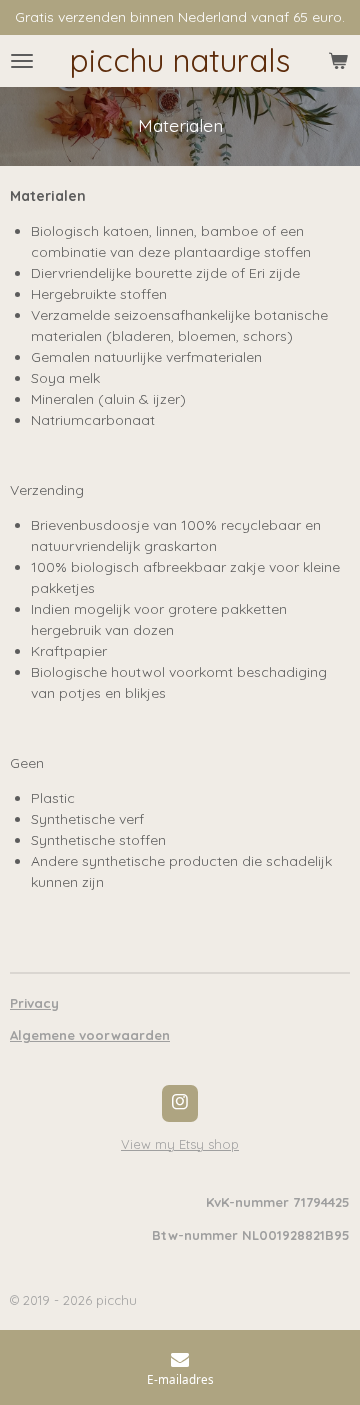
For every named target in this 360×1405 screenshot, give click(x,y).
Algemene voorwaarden (90, 1035)
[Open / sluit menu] (22, 61)
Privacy (34, 1003)
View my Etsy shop (180, 1144)
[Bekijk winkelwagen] (338, 61)
